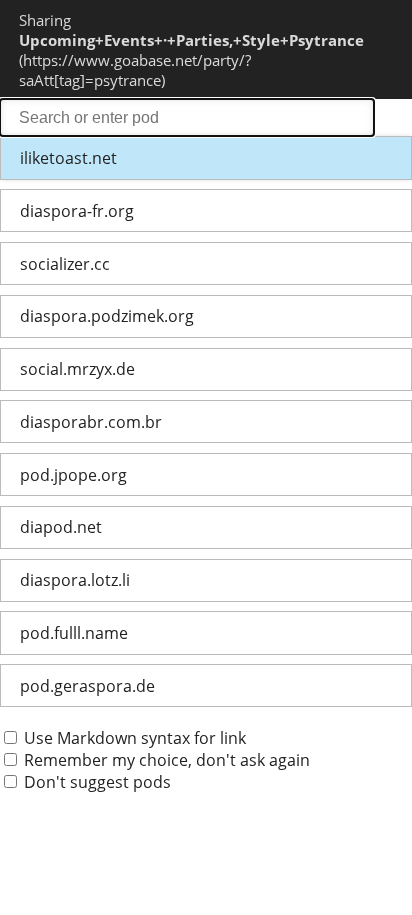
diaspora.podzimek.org (107, 316)
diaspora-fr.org (77, 211)
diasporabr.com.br (91, 422)
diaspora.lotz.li (75, 580)
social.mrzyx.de (77, 369)
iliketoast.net (68, 158)
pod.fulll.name (74, 633)
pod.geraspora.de (87, 686)
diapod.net (61, 527)
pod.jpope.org (73, 475)
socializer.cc (65, 264)
